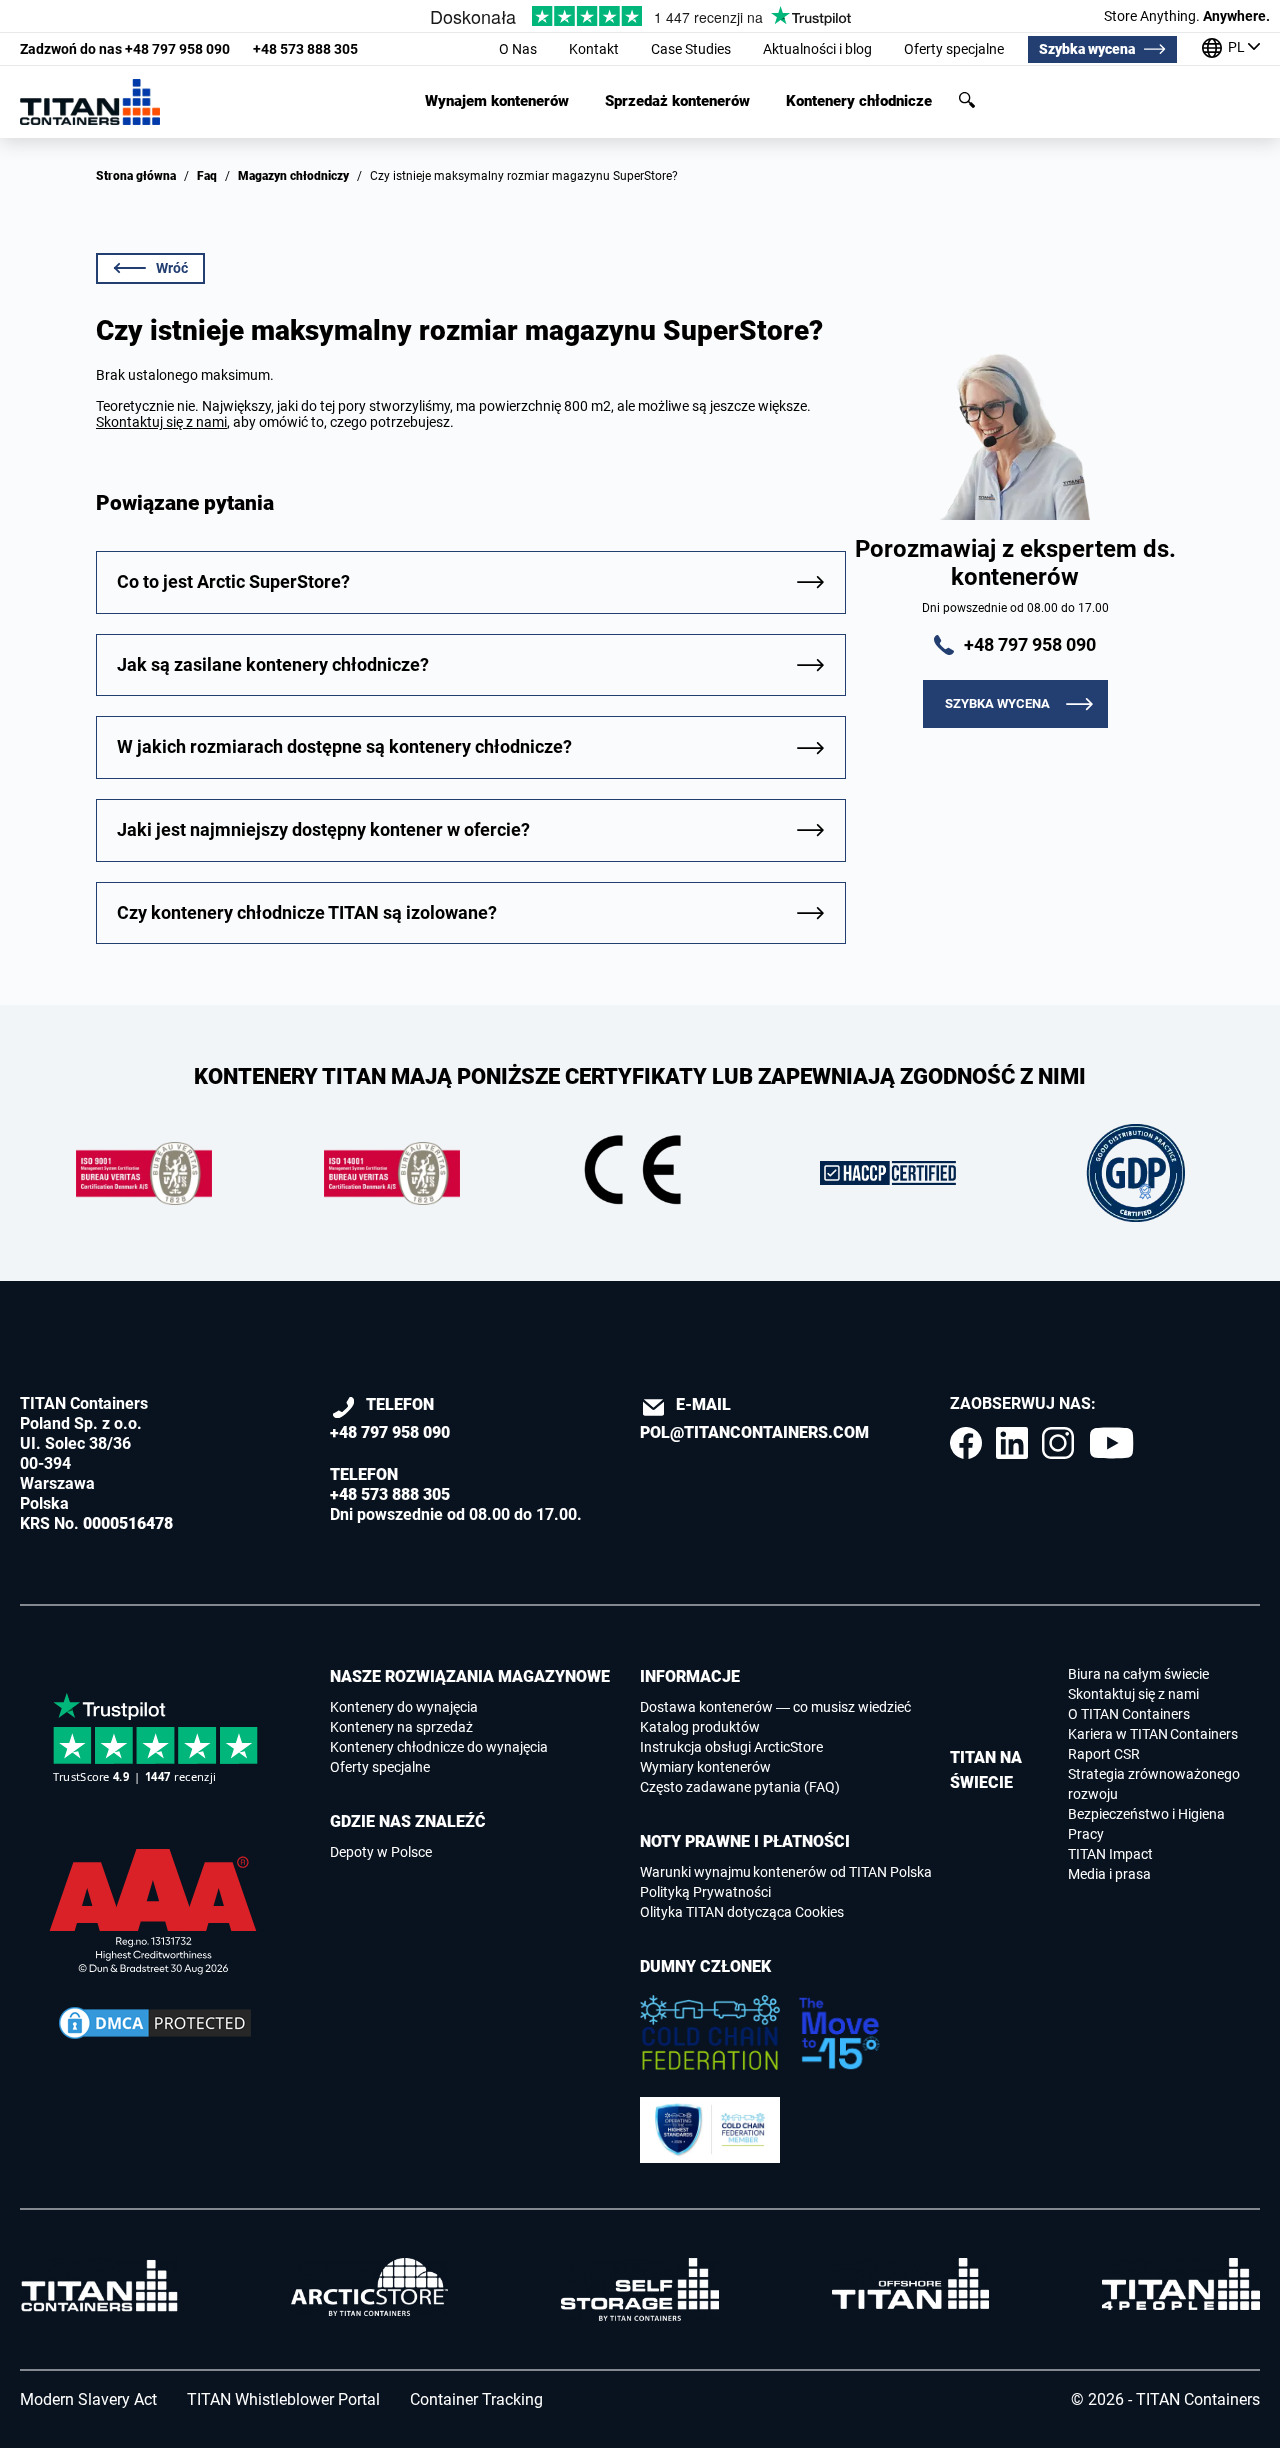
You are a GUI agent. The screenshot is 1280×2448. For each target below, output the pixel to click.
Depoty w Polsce (381, 1852)
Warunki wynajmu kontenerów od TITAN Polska (786, 1872)
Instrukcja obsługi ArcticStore (731, 1747)
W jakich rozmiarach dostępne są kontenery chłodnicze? (344, 746)
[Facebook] (966, 1443)
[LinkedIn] (1012, 1443)
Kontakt (594, 49)
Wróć (172, 268)
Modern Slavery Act (88, 2399)
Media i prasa (1109, 1874)
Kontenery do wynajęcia (404, 1707)
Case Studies (691, 49)
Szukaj (967, 100)
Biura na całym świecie (1138, 1674)
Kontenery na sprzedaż (401, 1727)
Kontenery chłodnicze (859, 101)
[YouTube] (1112, 1443)
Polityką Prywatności (705, 1892)
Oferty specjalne (954, 49)
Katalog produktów (700, 1727)
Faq (207, 176)
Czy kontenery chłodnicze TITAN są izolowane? (307, 912)
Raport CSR (1104, 1754)
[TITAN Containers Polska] (90, 102)
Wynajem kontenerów (497, 101)
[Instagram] (1058, 1443)
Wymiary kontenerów (705, 1767)
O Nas (518, 49)
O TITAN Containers (1129, 1714)
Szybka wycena (1087, 49)
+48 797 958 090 (125, 49)
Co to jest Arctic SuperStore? (233, 581)
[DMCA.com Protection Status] (155, 2023)
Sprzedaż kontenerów (677, 101)
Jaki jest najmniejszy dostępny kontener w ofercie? (323, 829)
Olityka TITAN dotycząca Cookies (742, 1912)
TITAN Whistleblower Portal (283, 2399)
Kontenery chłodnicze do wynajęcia (439, 1747)
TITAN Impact (1110, 1854)
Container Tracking (476, 2399)
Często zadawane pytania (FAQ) (740, 1787)
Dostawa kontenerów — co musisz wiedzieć (775, 1707)
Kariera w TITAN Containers (1153, 1734)
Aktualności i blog (817, 49)
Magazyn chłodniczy (293, 176)
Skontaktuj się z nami (161, 422)
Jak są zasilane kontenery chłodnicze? (273, 664)
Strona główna (136, 176)
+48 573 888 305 (305, 49)
